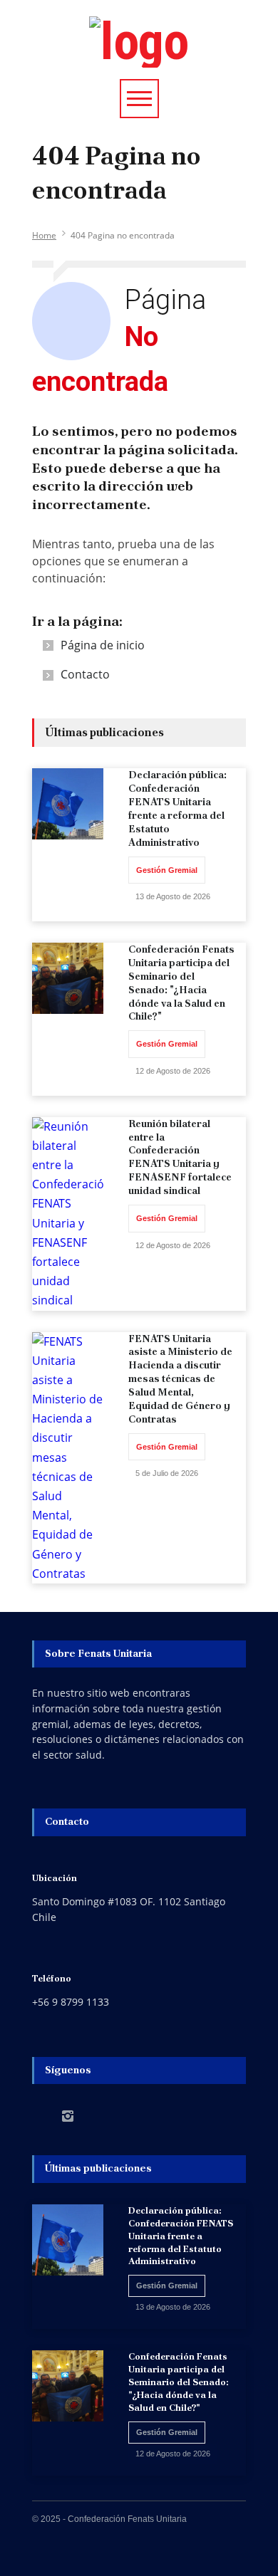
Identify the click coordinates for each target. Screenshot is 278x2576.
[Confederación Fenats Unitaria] (139, 42)
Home (44, 235)
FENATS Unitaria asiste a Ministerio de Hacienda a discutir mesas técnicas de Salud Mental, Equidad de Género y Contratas (180, 1379)
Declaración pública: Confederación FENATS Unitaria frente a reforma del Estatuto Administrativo (177, 808)
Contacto (85, 674)
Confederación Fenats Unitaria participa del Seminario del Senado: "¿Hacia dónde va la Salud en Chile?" (181, 983)
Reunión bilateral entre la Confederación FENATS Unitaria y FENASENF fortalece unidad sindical (180, 1157)
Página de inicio (103, 645)
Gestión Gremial (167, 870)
